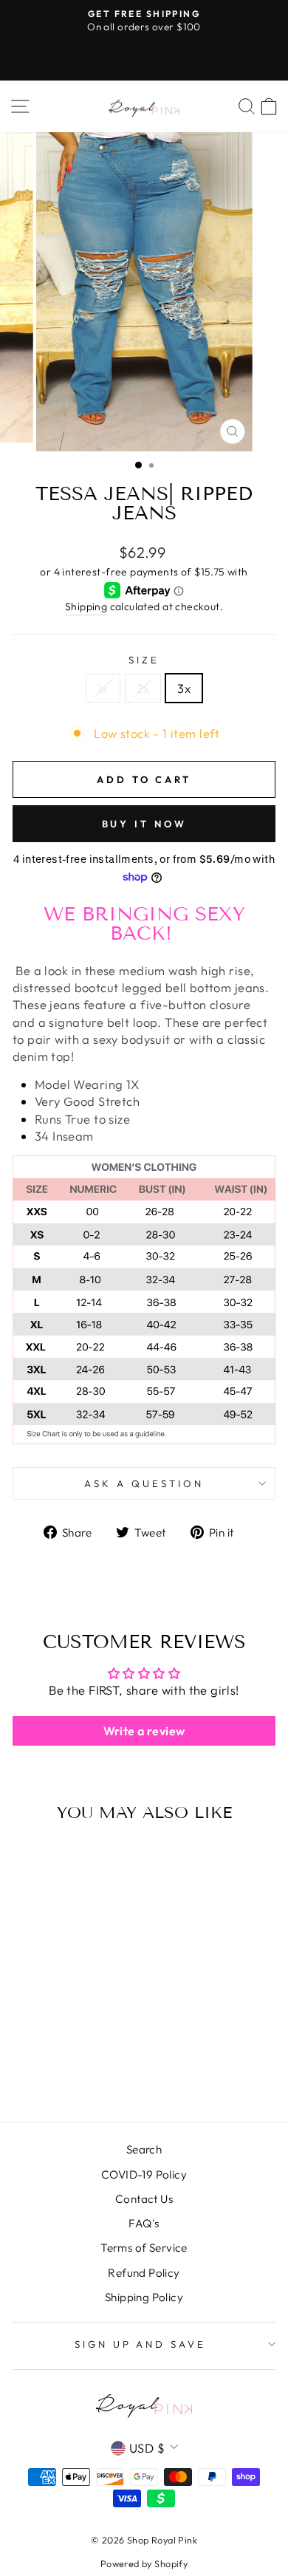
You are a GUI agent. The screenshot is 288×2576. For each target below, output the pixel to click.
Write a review (144, 1731)
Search (144, 2149)
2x (143, 688)
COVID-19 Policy (144, 2174)
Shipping (86, 607)
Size (144, 660)
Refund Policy (144, 2273)
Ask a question (144, 1483)
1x (103, 688)
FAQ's (144, 2223)
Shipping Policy (144, 2297)
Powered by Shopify (144, 2563)
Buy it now (144, 824)
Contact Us (144, 2199)
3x (184, 688)
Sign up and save (141, 2344)
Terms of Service (144, 2248)
